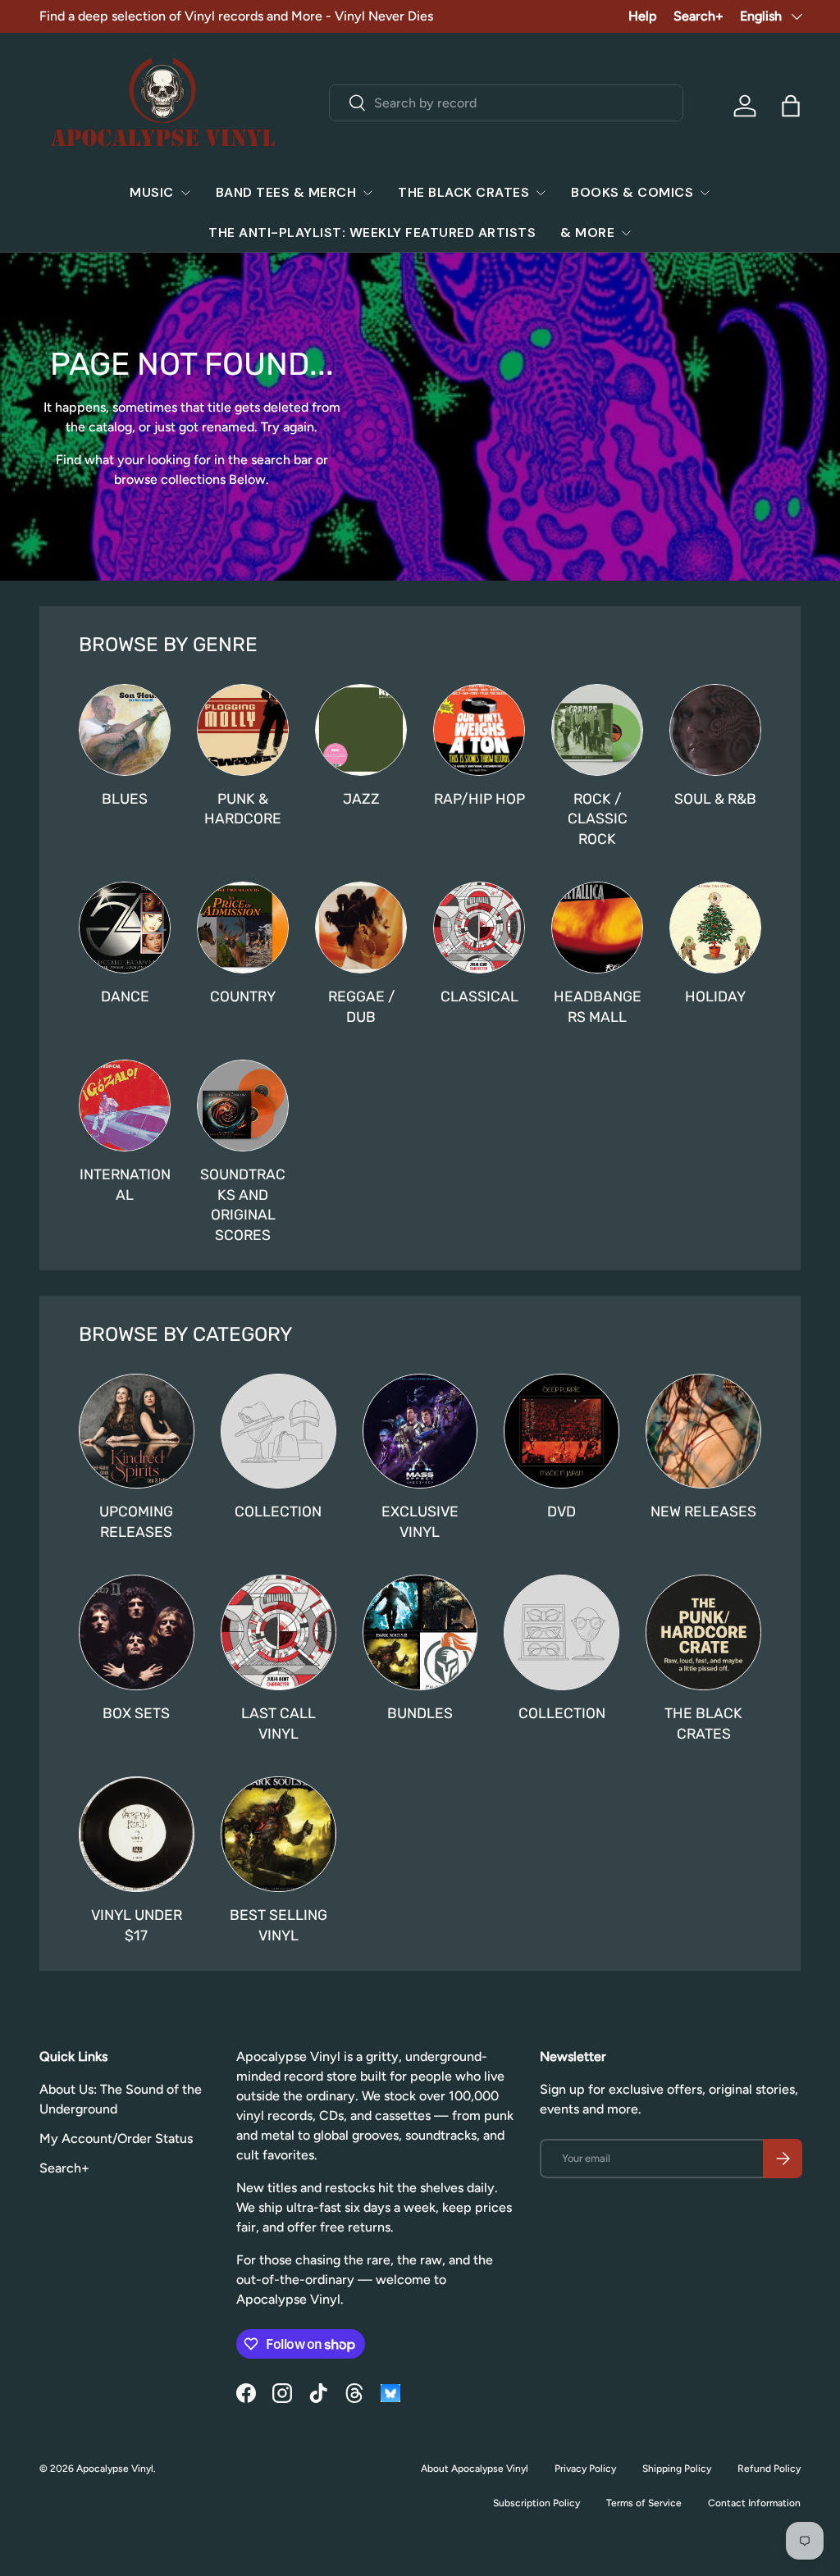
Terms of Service (644, 2503)
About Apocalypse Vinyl (475, 2469)
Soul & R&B (715, 799)
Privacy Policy (585, 2469)
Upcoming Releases (136, 1522)
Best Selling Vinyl (278, 1925)
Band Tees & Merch (286, 192)
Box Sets (136, 1713)
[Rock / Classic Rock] (597, 730)
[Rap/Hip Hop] (479, 730)
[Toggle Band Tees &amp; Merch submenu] (367, 193)
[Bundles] (420, 1632)
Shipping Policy (677, 2469)
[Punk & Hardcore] (243, 730)
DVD (562, 1511)
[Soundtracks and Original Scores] (243, 1106)
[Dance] (125, 928)
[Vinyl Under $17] (137, 1834)
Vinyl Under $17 (137, 1925)
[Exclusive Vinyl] (420, 1432)
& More (587, 233)
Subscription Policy (536, 2503)
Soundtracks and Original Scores (243, 1205)
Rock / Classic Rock (598, 819)
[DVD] (562, 1432)
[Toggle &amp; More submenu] (626, 233)
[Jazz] (361, 730)
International (125, 1185)
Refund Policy (769, 2469)
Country (243, 996)
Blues (125, 799)
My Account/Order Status (116, 2138)
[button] (791, 106)
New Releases (703, 1511)
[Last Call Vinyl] (278, 1632)
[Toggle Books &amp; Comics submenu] (705, 193)
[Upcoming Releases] (137, 1432)
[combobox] (507, 103)
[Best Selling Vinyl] (278, 1834)
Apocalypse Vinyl (115, 2469)
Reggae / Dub (361, 1007)
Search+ (698, 16)
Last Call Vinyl (278, 1723)
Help (643, 16)
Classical (479, 996)
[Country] (243, 928)
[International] (125, 1106)
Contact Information (754, 2503)
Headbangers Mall (598, 1007)
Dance (125, 996)
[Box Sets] (137, 1632)
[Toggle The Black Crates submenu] (541, 193)
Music (152, 192)
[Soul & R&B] (715, 730)
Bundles (420, 1713)
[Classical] (479, 928)
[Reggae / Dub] (361, 928)
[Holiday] (715, 928)
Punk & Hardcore (243, 809)
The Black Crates (463, 192)
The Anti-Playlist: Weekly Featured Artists (372, 233)
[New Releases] (703, 1432)
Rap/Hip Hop (479, 799)
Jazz (361, 799)
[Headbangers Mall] (597, 928)
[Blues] (125, 730)
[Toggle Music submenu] (185, 193)
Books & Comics (632, 192)
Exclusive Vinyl (420, 1522)
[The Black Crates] (703, 1632)
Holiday (715, 996)
